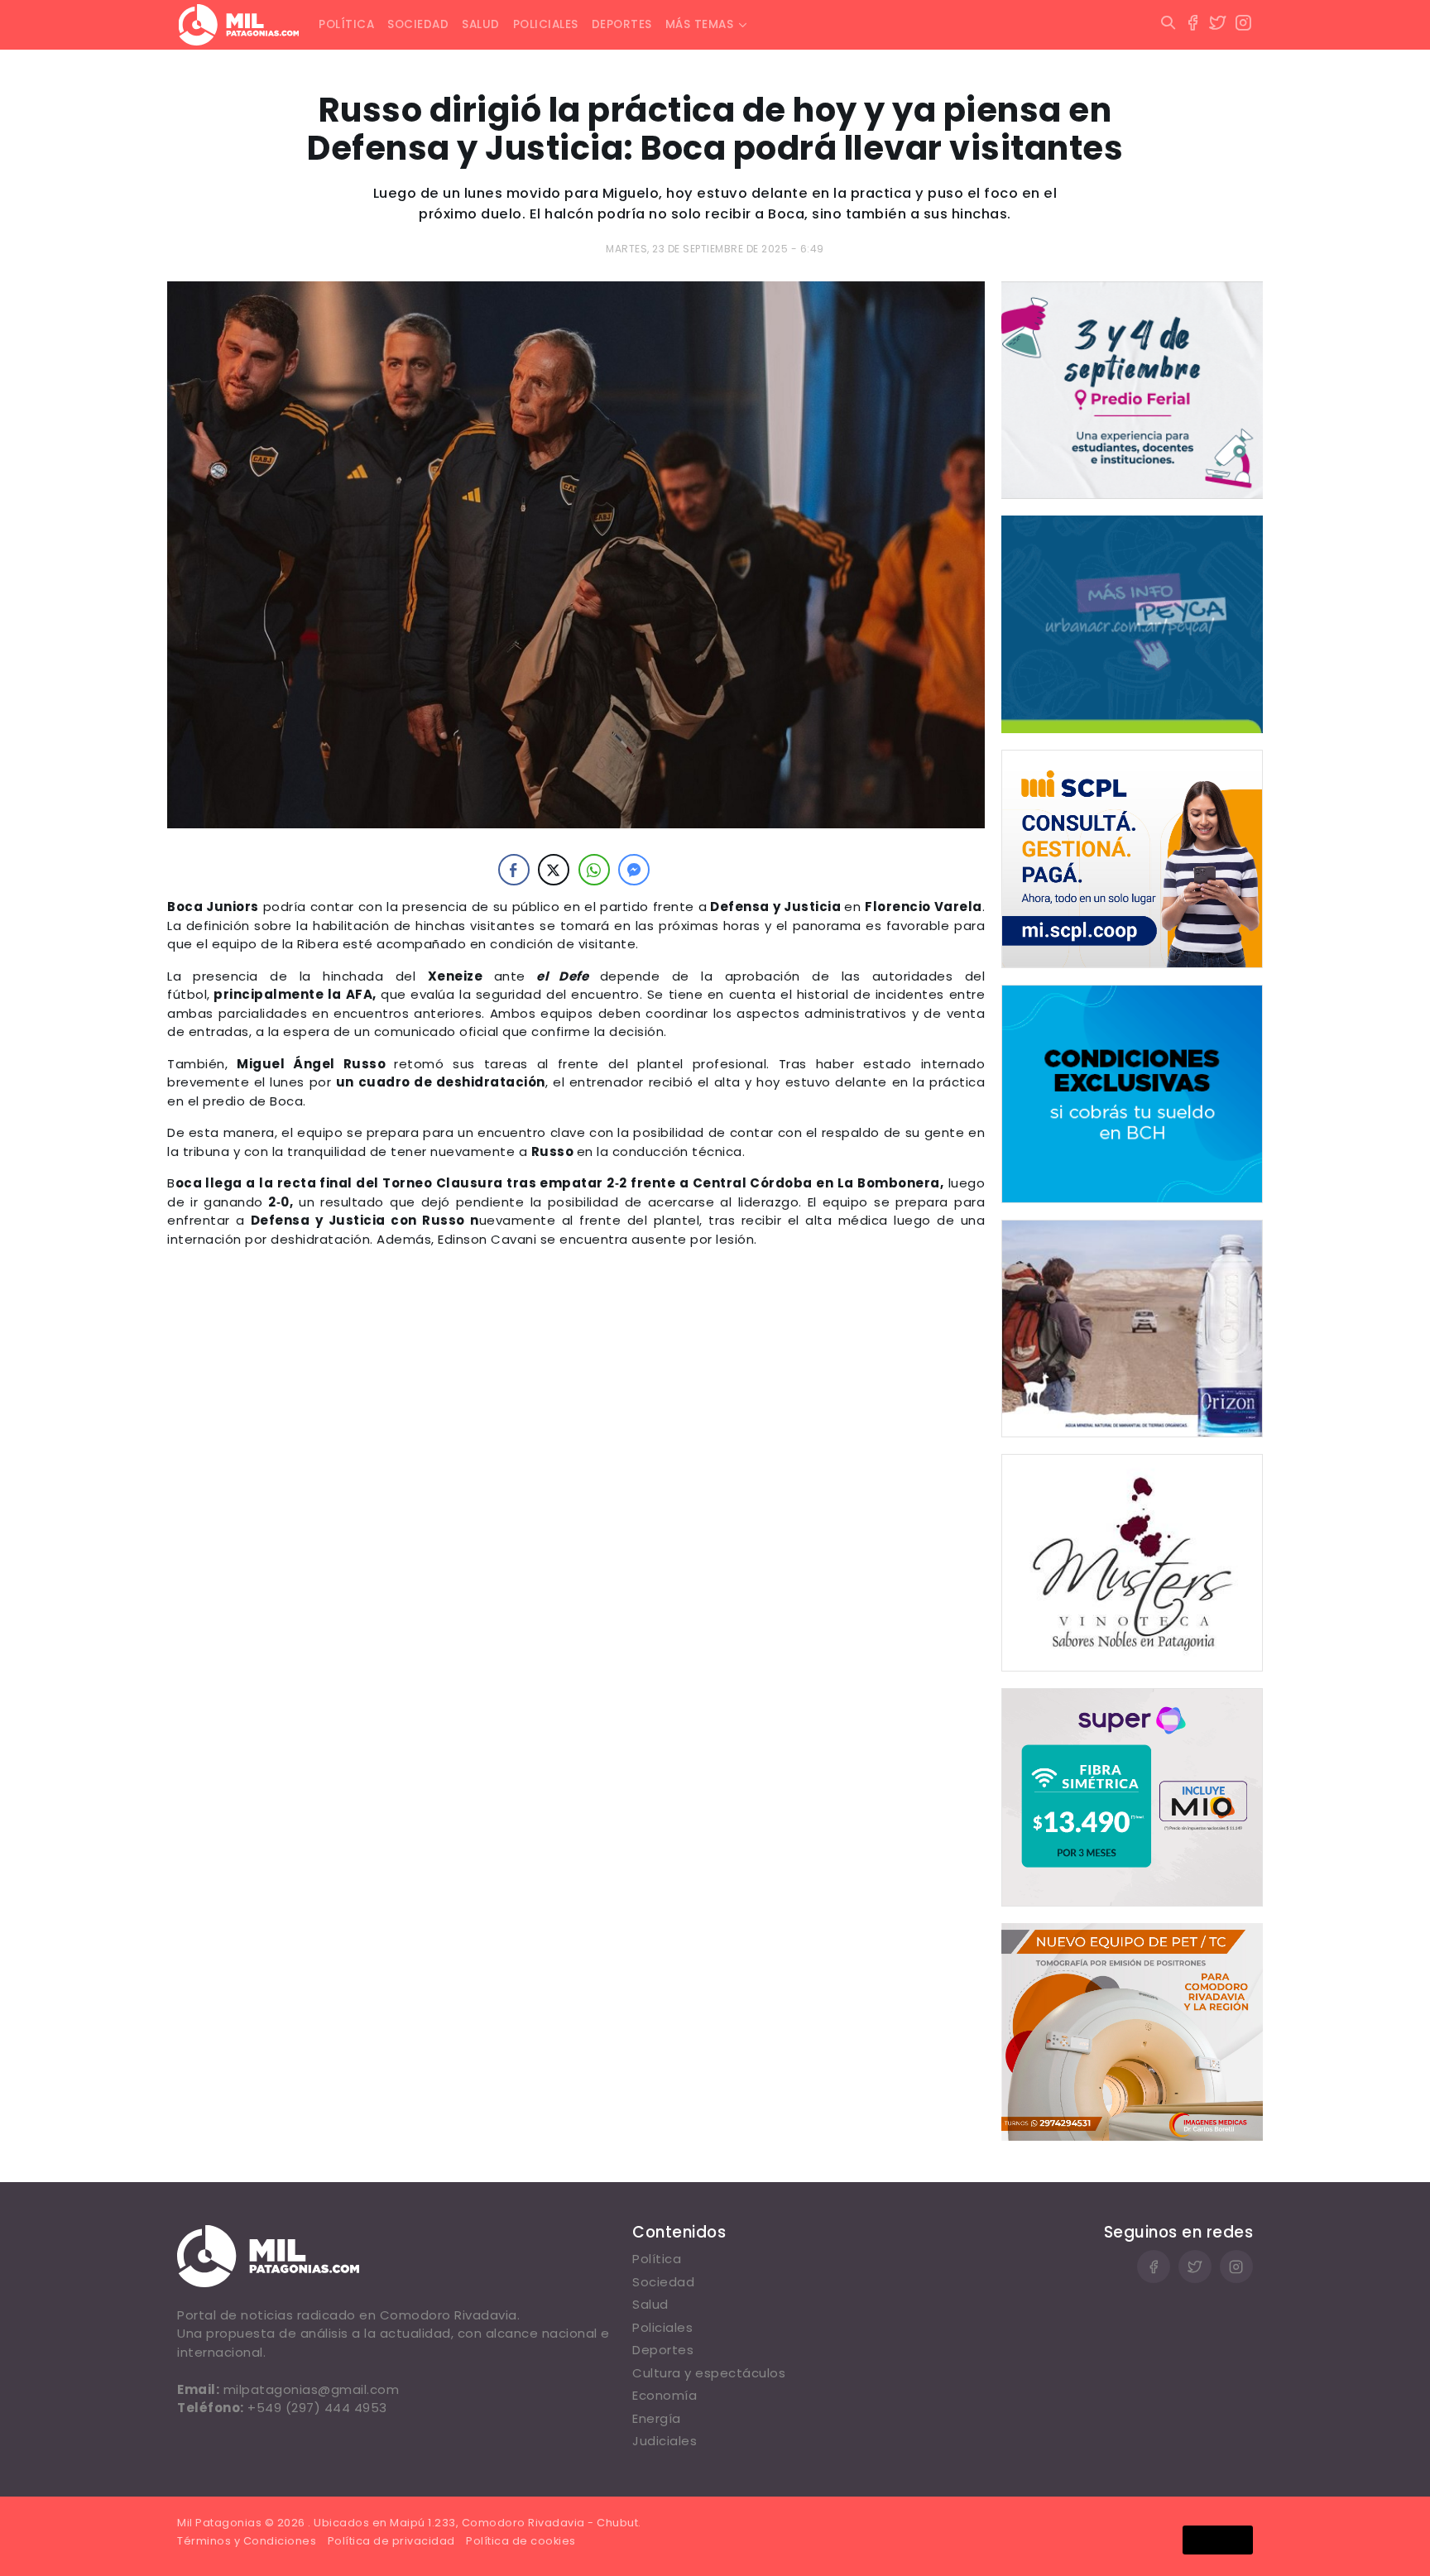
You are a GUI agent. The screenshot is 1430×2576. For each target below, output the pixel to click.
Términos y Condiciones (247, 2541)
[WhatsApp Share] (594, 870)
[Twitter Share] (554, 870)
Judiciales (665, 2441)
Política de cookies (521, 2541)
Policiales (546, 24)
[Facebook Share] (514, 870)
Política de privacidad (391, 2541)
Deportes (622, 24)
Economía (665, 2395)
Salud (481, 24)
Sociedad (418, 24)
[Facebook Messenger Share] (634, 870)
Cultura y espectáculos (709, 2373)
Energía (657, 2418)
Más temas (700, 24)
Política (346, 24)
